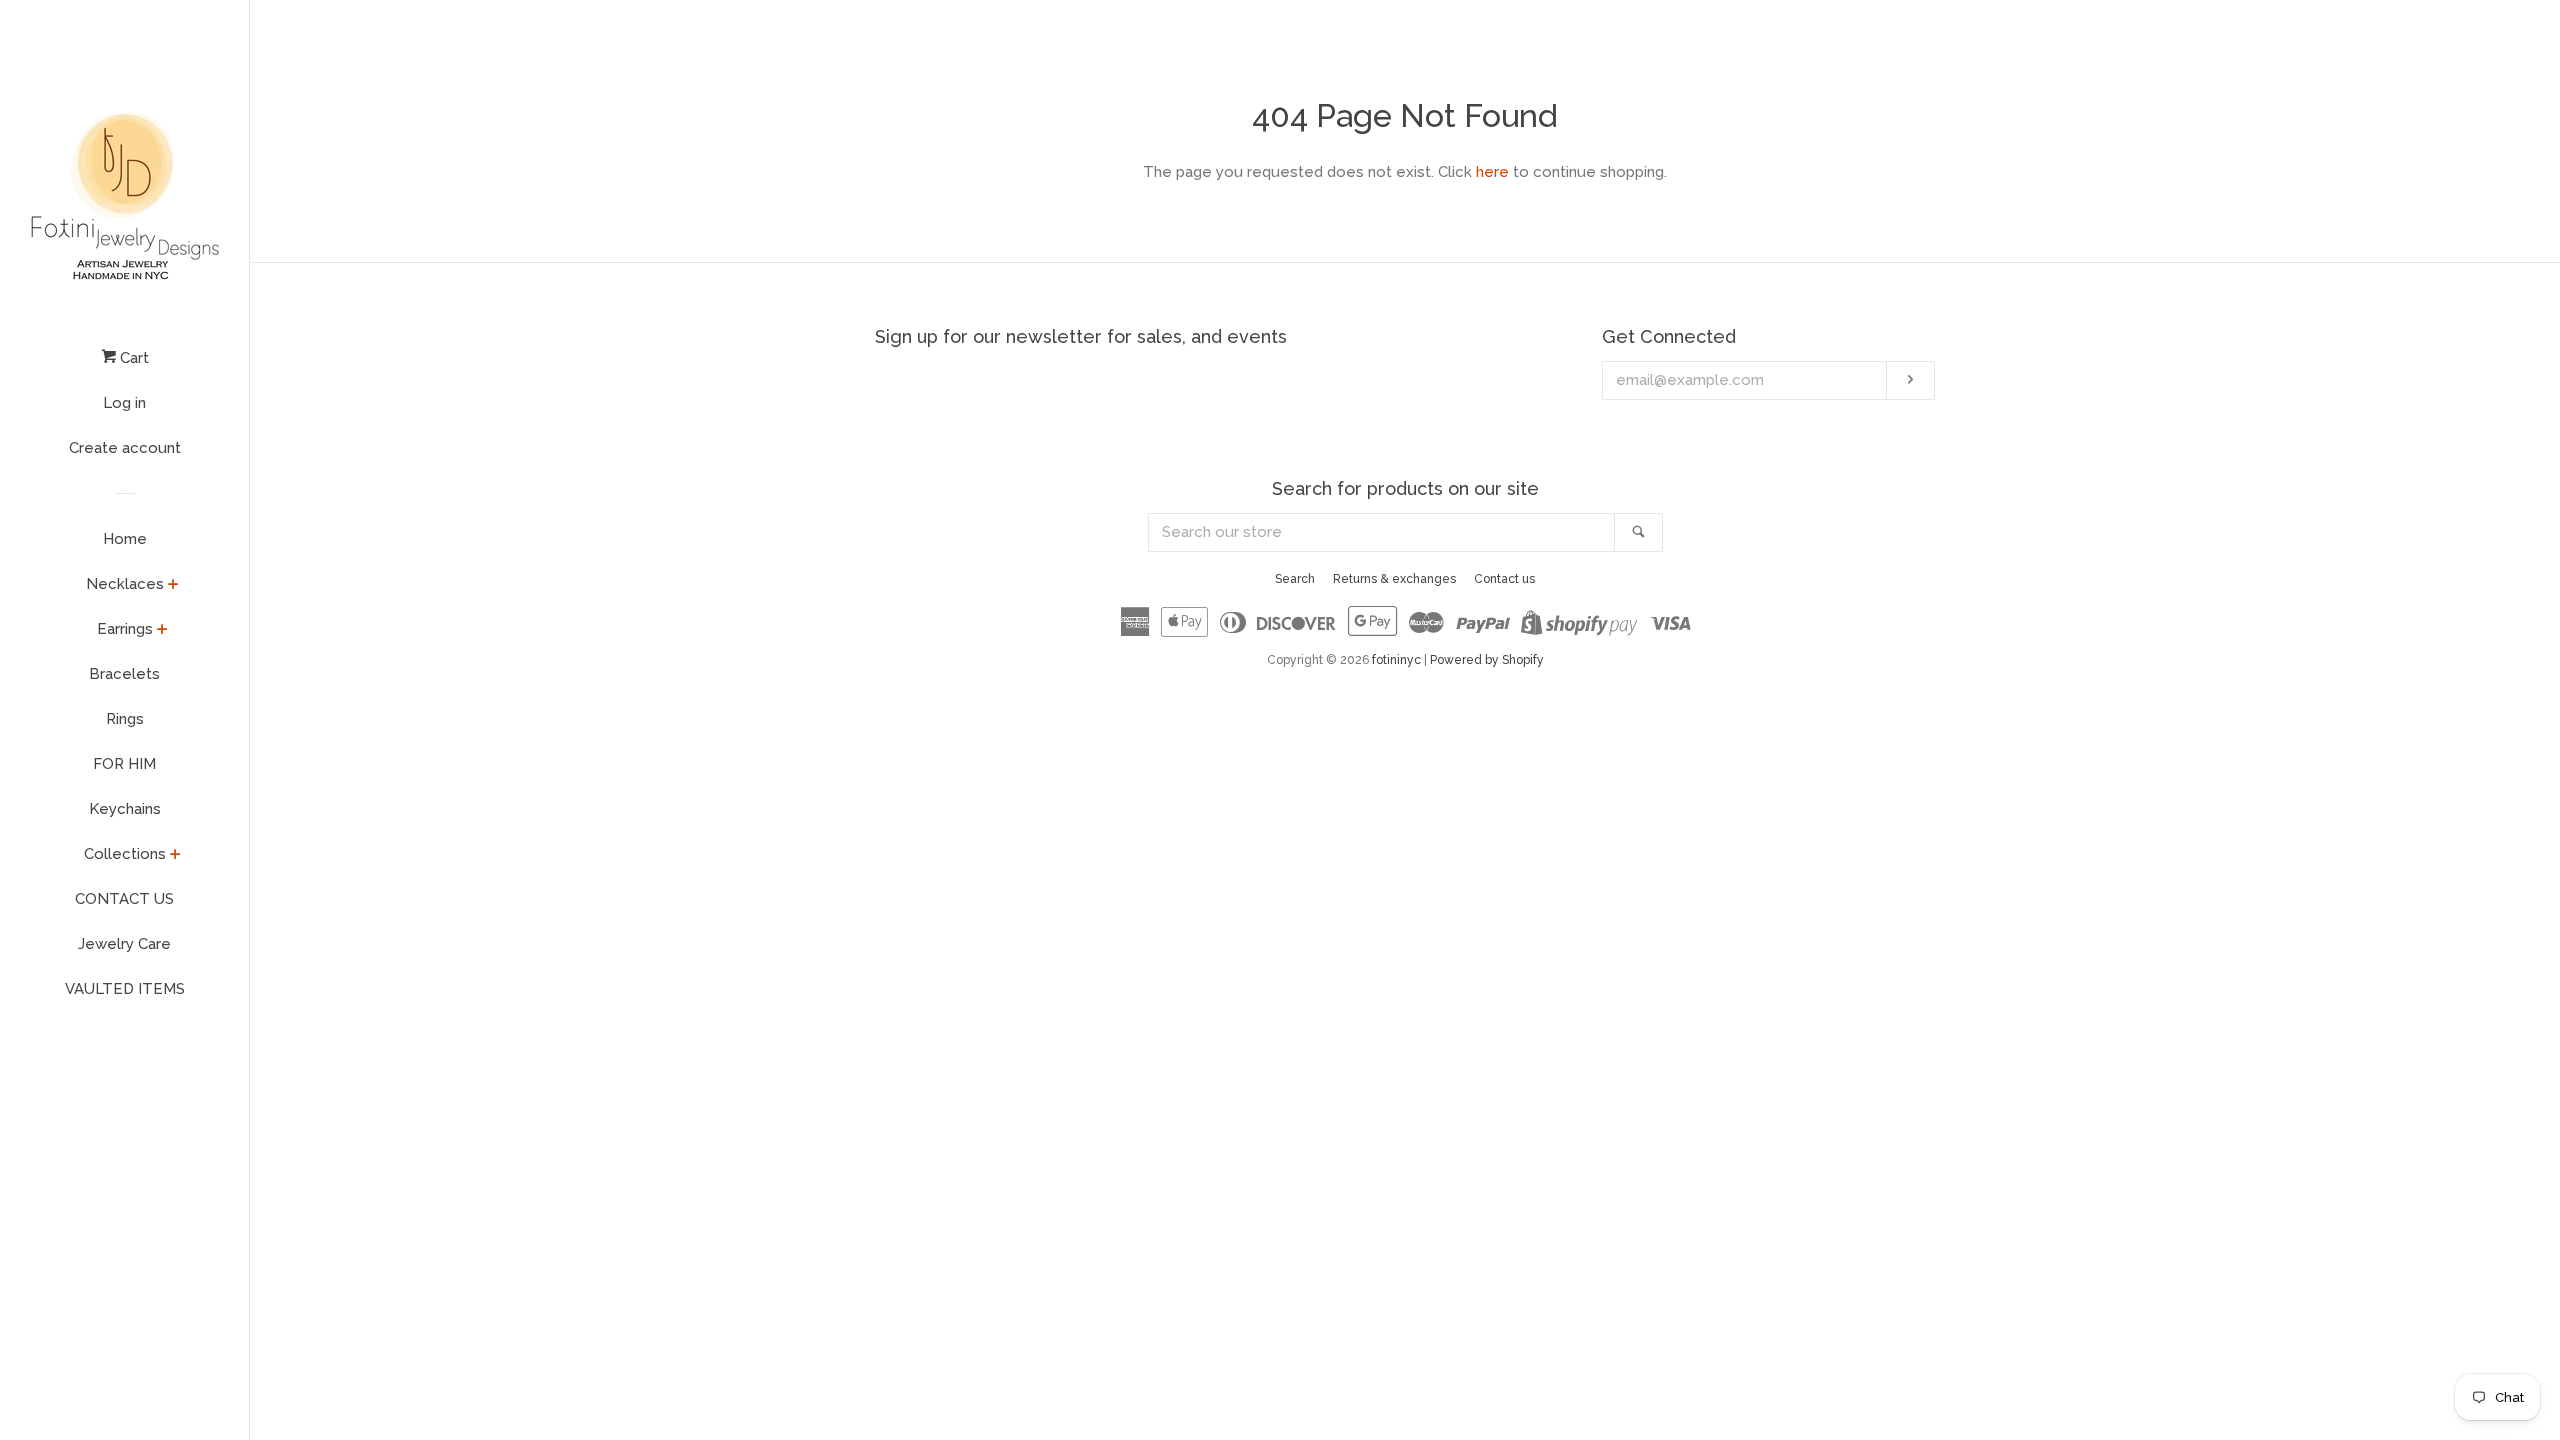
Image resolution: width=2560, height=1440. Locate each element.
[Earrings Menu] (162, 631)
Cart (132, 358)
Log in (124, 403)
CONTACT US (124, 899)
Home (125, 539)
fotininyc (1396, 660)
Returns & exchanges (1394, 579)
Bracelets (124, 674)
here (1492, 172)
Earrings (125, 629)
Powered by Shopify (1487, 660)
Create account (125, 448)
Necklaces (125, 584)
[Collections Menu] (175, 856)
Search (1295, 579)
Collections (125, 854)
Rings (125, 719)
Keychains (125, 809)
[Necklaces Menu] (173, 586)
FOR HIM (124, 764)
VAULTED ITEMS (125, 989)
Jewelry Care (124, 944)
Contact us (1504, 579)
